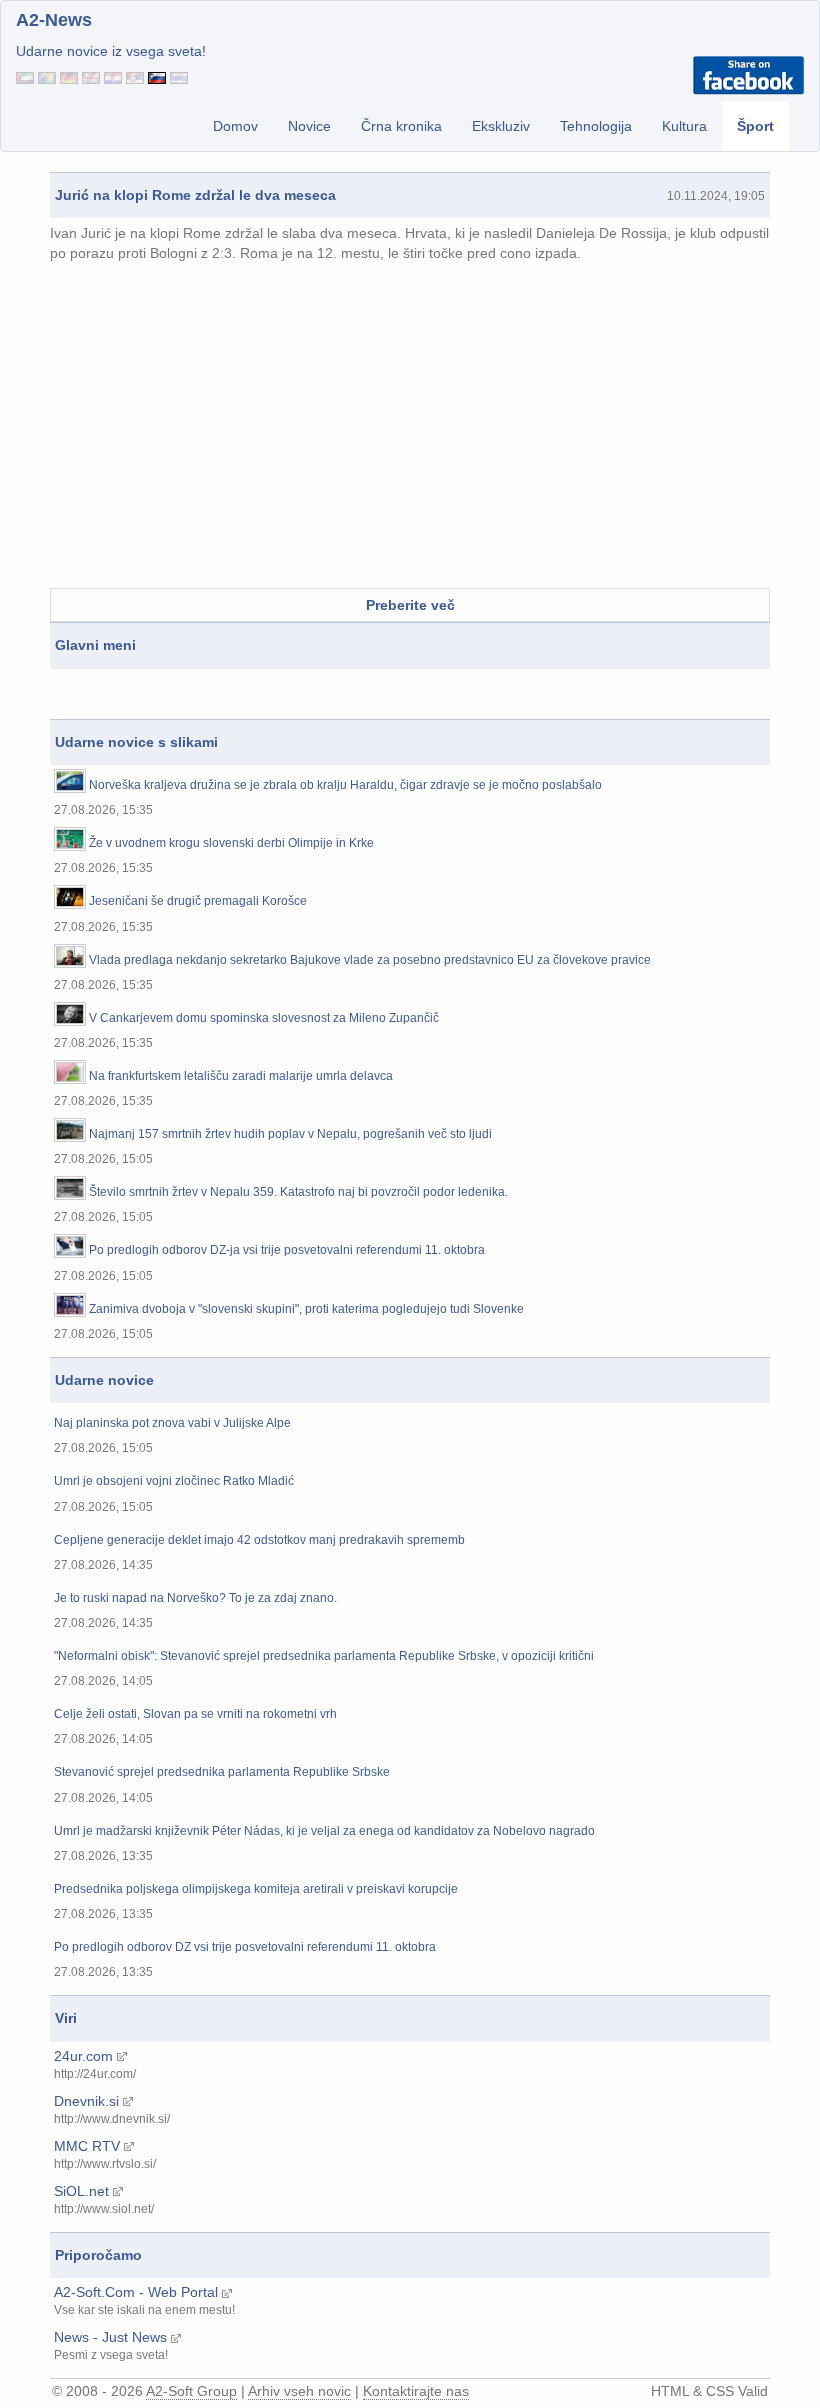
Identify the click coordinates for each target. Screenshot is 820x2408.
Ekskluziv (501, 126)
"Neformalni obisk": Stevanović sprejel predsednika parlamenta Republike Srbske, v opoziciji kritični (324, 1656)
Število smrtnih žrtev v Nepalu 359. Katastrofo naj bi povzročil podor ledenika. (298, 1192)
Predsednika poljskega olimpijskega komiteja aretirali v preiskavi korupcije (256, 1889)
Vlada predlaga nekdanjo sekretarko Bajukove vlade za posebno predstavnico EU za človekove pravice (370, 960)
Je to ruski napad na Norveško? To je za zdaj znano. (195, 1598)
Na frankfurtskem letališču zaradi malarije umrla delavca (241, 1076)
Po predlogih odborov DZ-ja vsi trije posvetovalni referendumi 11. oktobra (287, 1250)
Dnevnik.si (86, 2101)
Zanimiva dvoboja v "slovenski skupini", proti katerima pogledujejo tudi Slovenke (306, 1309)
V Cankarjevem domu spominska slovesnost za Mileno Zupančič (264, 1018)
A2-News (54, 20)
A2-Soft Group (191, 2391)
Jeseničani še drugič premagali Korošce (198, 901)
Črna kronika (401, 126)
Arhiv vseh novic (299, 2391)
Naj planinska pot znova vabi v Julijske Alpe (172, 1423)
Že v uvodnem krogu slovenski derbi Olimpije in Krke (231, 843)
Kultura (684, 126)
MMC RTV (87, 2146)
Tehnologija (596, 126)
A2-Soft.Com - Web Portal (136, 2292)
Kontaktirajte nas (416, 2391)
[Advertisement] (410, 428)
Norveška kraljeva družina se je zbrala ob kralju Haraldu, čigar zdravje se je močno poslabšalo (345, 785)
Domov (235, 126)
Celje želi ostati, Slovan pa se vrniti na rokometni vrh (195, 1714)
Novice (309, 126)
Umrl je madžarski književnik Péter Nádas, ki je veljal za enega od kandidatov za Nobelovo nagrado (324, 1831)
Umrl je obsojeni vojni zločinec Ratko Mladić (174, 1481)
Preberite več (410, 605)
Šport (755, 126)
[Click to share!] (748, 74)
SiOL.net (81, 2191)
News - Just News (110, 2337)
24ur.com (83, 2056)
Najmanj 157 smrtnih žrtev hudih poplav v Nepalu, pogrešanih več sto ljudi (290, 1134)
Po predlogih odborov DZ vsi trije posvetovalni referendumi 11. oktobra (245, 1947)
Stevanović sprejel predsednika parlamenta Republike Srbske (222, 1772)
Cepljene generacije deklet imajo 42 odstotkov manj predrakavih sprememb (259, 1540)
